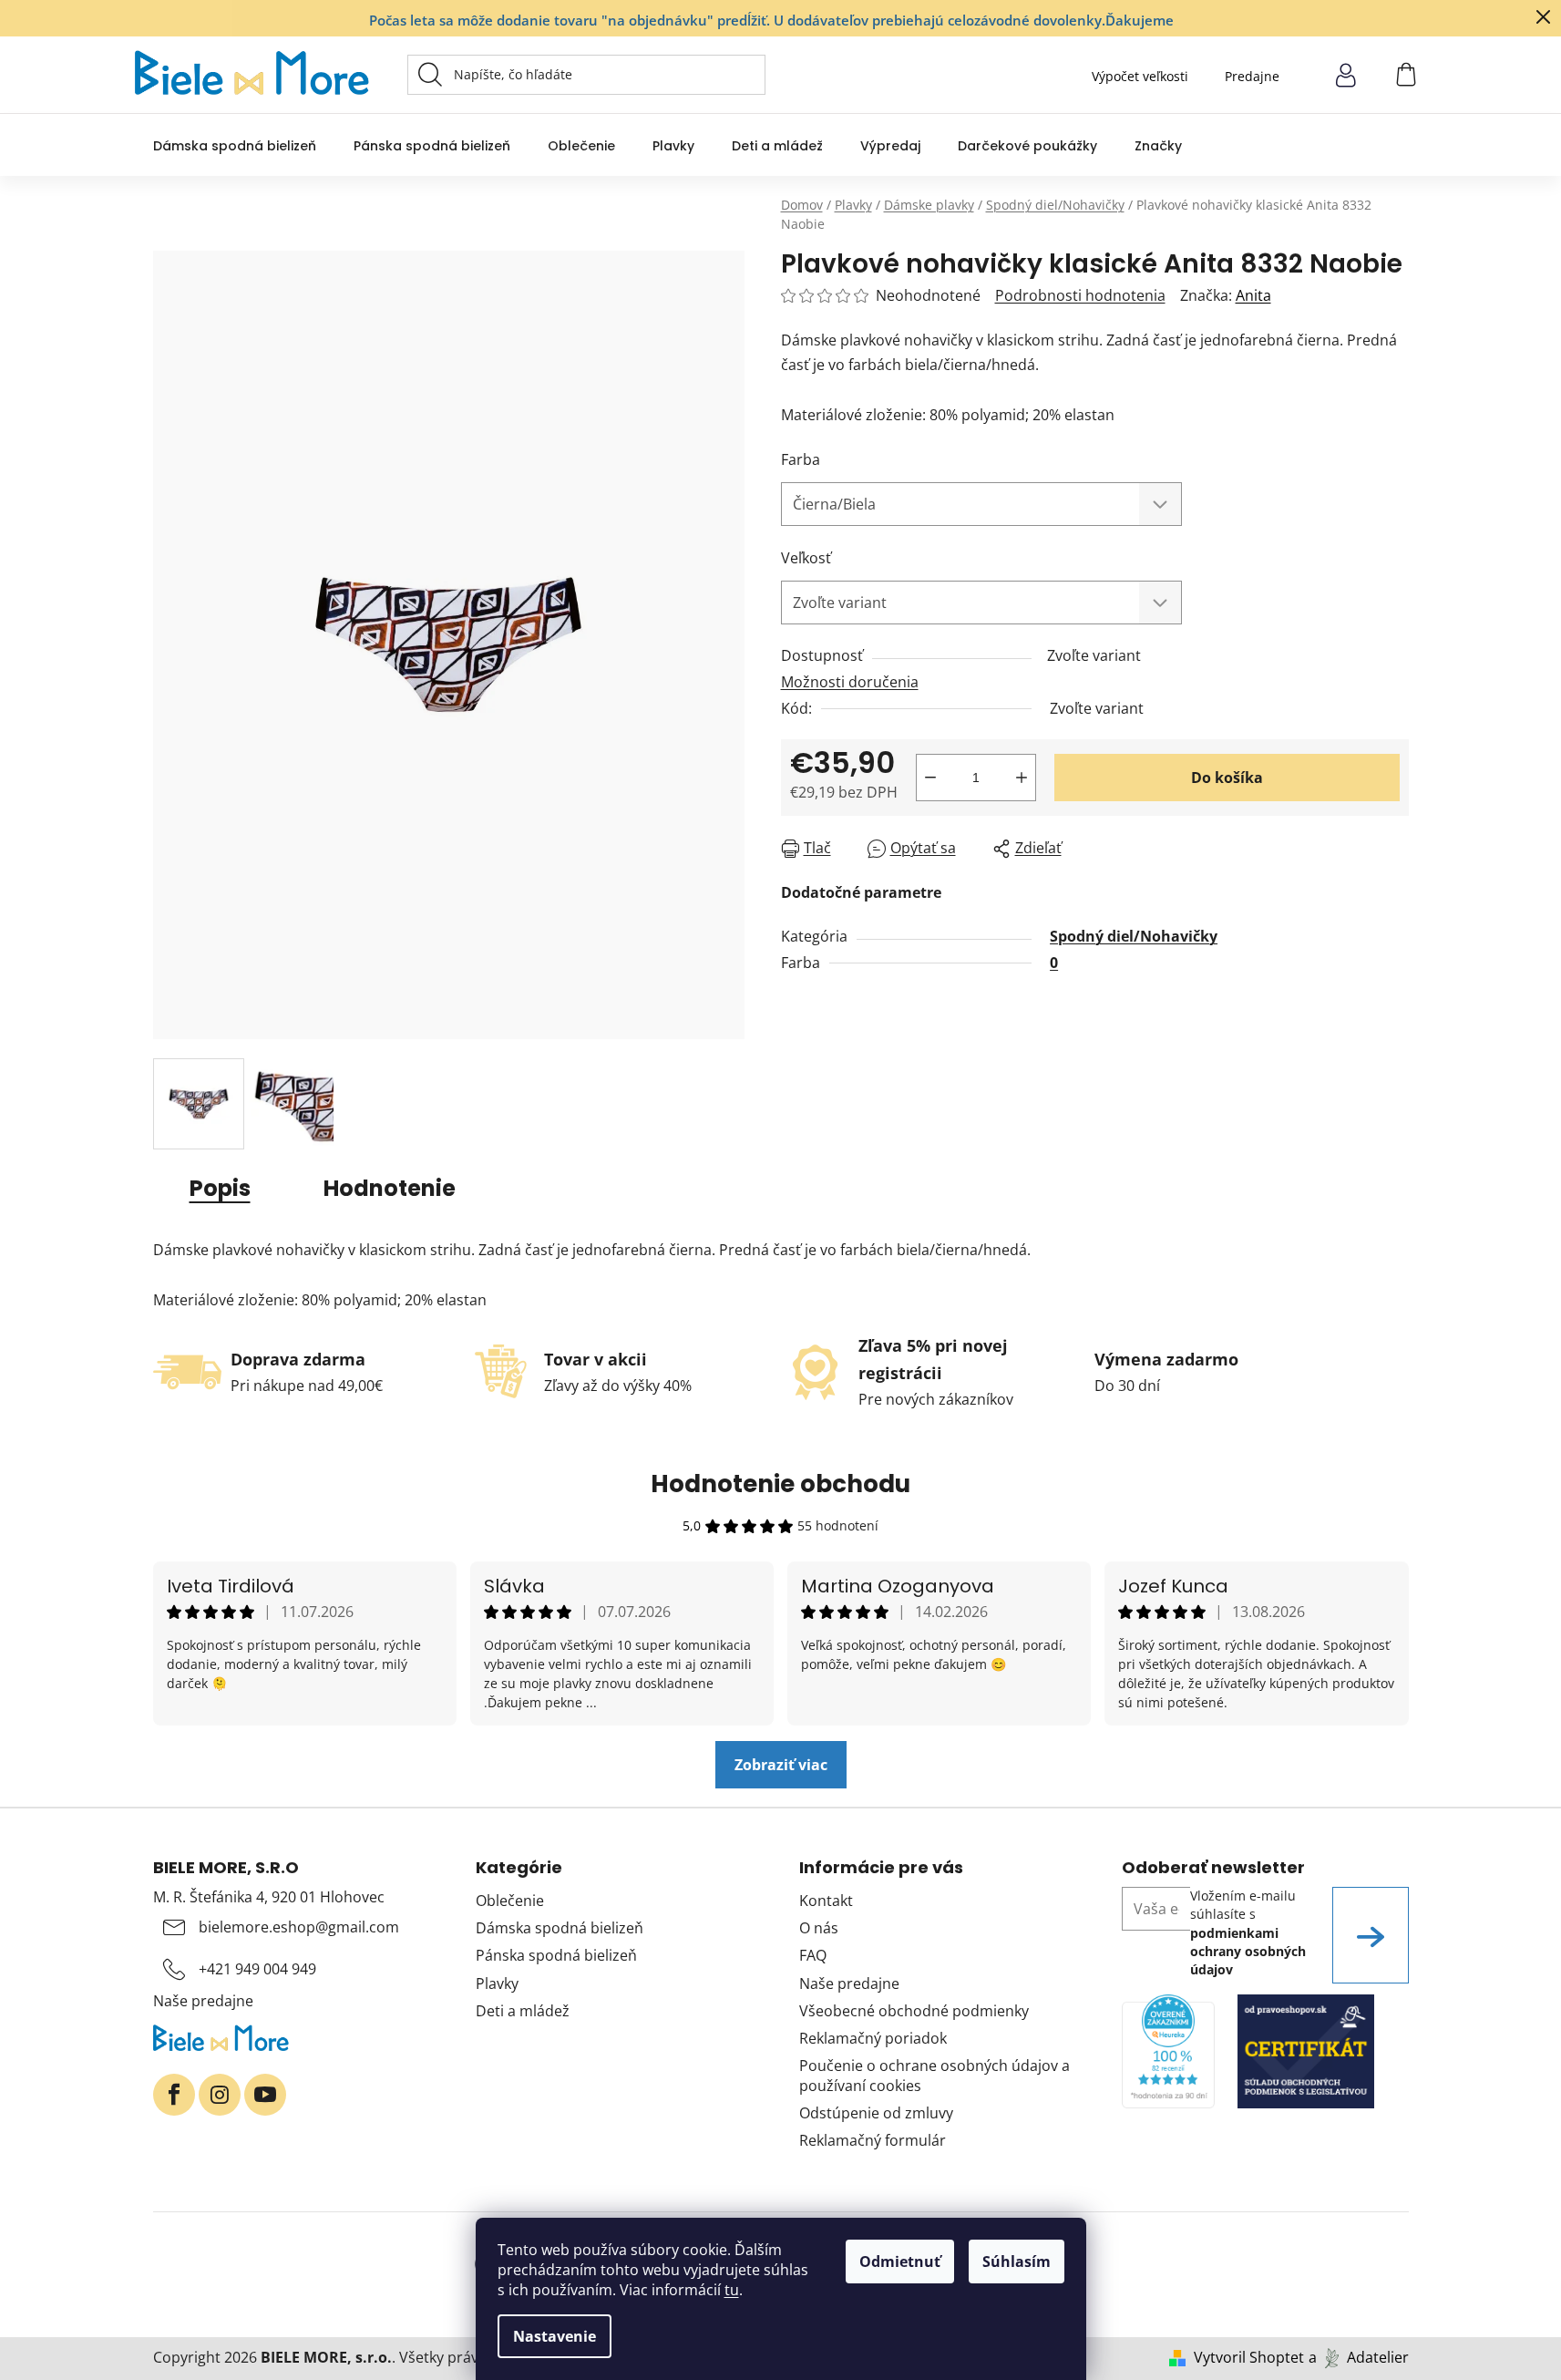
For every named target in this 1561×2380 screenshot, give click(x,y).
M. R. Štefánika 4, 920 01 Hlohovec (269, 1897)
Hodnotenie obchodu (780, 1484)
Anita (1253, 295)
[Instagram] (220, 2095)
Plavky (497, 1983)
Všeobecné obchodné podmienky (914, 2011)
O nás (819, 1928)
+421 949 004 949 (257, 1969)
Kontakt (826, 1901)
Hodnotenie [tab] (390, 1188)
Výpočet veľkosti (1140, 76)
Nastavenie (555, 2336)
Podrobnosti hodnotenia (1080, 295)
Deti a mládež (523, 2011)
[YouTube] (265, 2095)
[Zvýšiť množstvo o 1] (1022, 778)
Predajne (1252, 76)
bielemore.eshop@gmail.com (299, 1927)
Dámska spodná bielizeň (560, 1928)
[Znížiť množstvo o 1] (930, 778)
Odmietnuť (900, 2262)
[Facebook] (174, 2095)
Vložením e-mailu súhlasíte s (1248, 1932)
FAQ (813, 1955)
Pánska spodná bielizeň (556, 1955)
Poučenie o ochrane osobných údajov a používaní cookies (935, 2076)
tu (732, 2290)
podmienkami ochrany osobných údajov (1248, 1952)
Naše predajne (203, 2001)
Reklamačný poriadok (873, 2038)
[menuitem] (235, 145)
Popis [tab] (220, 1188)
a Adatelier (1359, 2357)
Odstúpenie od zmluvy (876, 2113)
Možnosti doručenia (850, 682)
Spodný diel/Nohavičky (1134, 936)
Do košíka (1227, 778)
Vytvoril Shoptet (1249, 2357)
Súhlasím (1017, 2262)
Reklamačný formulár (873, 2140)
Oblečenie (510, 1901)
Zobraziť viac (781, 1765)
